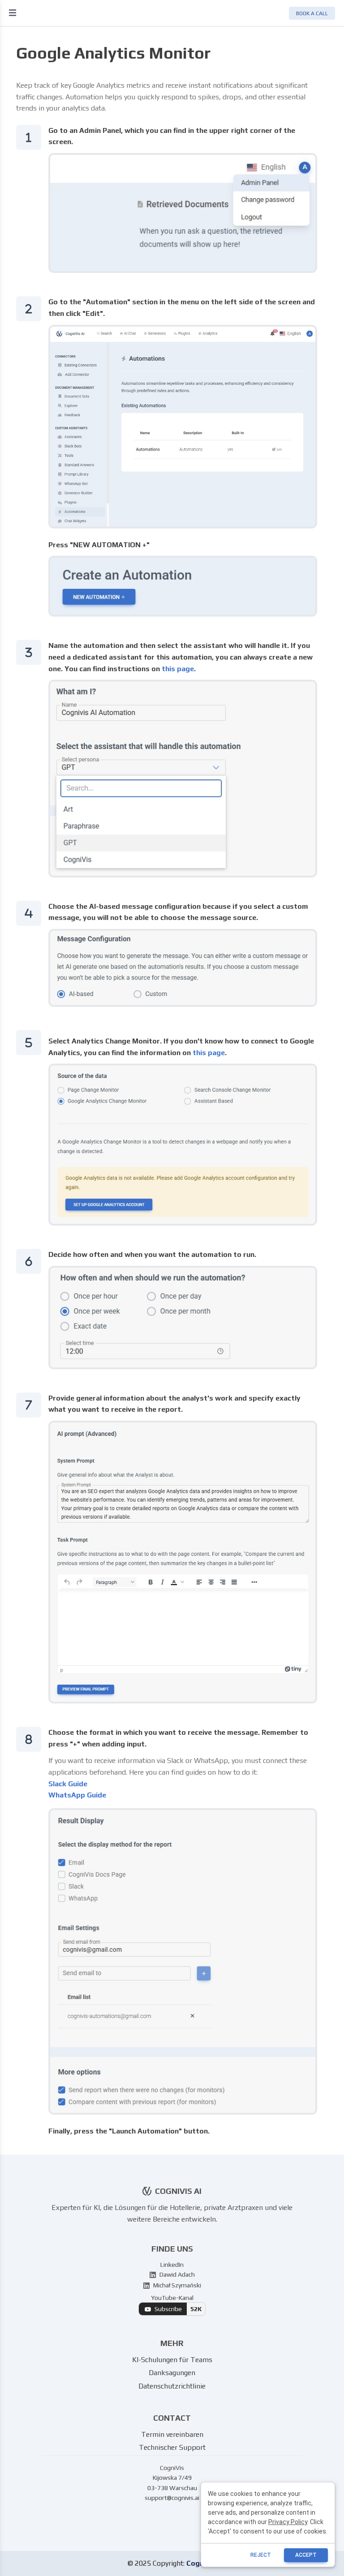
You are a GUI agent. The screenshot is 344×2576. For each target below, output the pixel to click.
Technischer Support (172, 2447)
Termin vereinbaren (172, 2434)
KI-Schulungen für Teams (172, 2360)
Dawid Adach (176, 2274)
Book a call (312, 13)
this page (178, 669)
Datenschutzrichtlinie (172, 2386)
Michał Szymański (176, 2285)
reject (261, 2555)
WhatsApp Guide (77, 1795)
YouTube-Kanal (176, 2303)
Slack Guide (68, 1784)
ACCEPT (306, 2555)
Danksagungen (172, 2373)
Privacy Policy (288, 2522)
